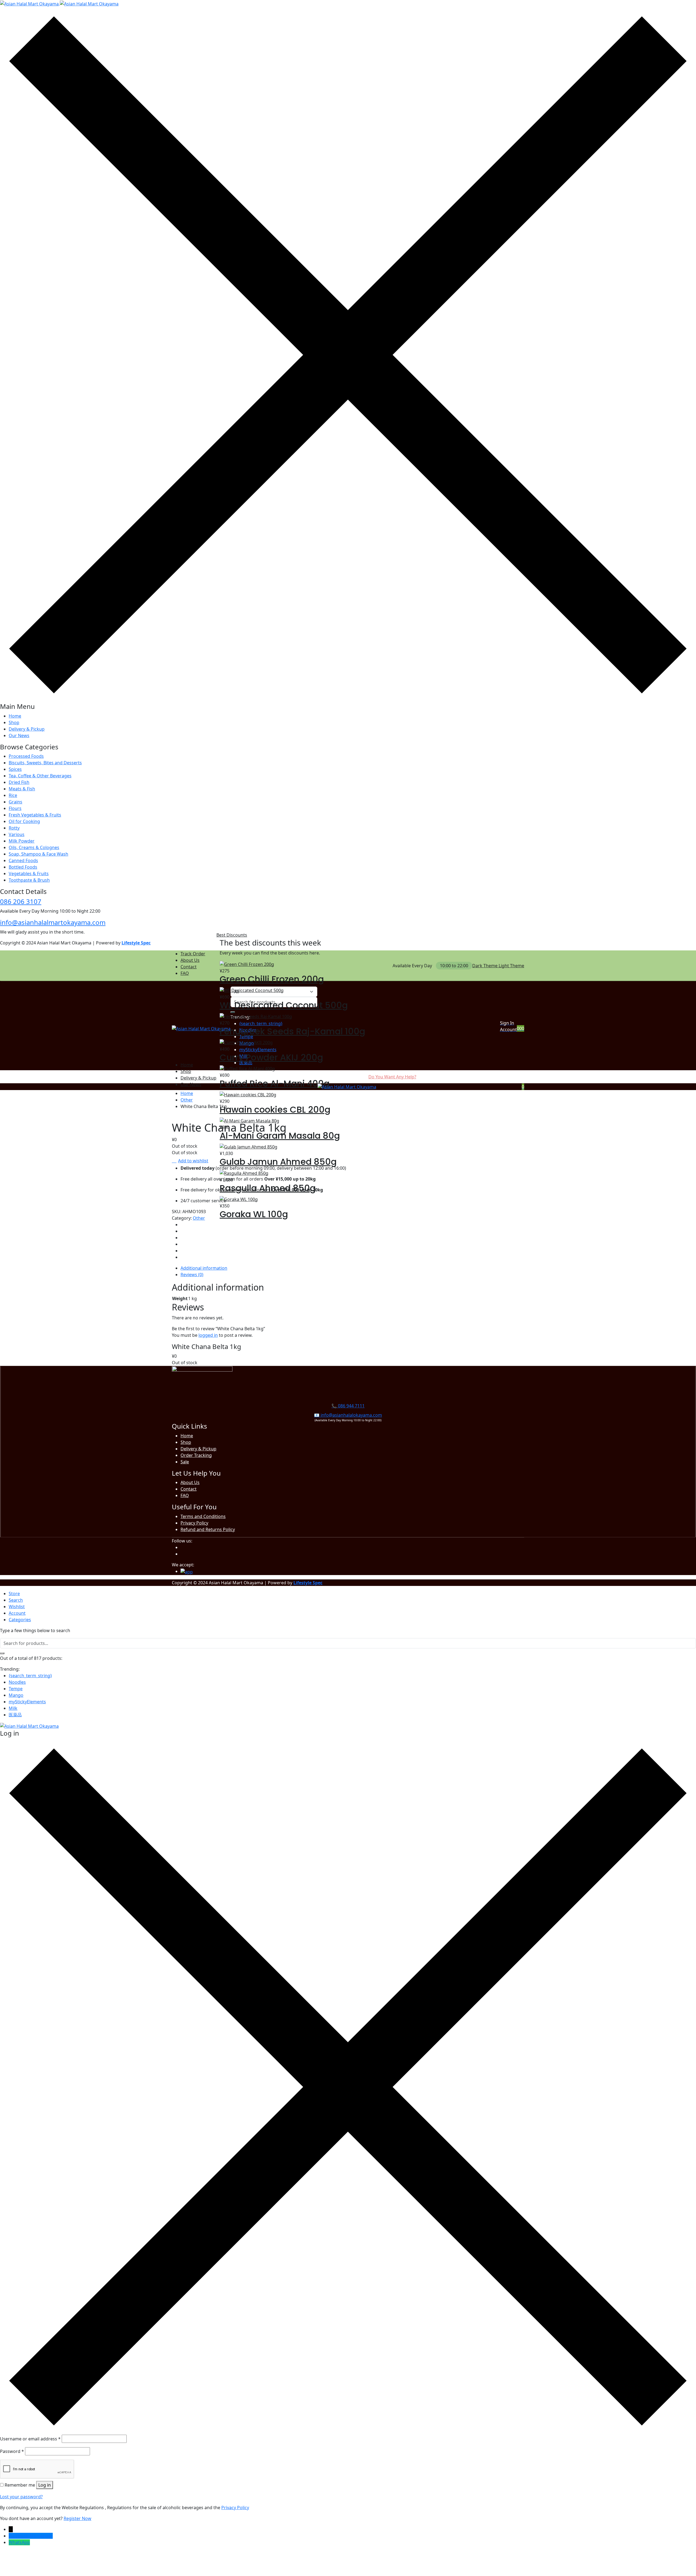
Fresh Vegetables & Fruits (35, 815)
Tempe (16, 1689)
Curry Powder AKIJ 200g (271, 1057)
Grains (15, 802)
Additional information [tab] (204, 1268)
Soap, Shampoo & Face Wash (38, 854)
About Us (190, 960)
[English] (384, 965)
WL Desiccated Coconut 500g (284, 1005)
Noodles (17, 1682)
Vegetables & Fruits (29, 874)
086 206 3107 (21, 901)
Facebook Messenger (31, 2536)
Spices (15, 769)
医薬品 (15, 1715)
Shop (14, 722)
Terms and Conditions (203, 1516)
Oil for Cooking (24, 821)
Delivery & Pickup (27, 729)
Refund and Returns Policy (208, 1529)
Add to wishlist (193, 1161)
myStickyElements (27, 1702)
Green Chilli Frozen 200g (272, 979)
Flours (15, 808)
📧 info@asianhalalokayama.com (348, 1415)
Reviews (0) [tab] (192, 1275)
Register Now (77, 2518)
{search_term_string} (30, 1676)
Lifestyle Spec (136, 943)
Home (15, 716)
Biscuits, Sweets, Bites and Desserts (45, 763)
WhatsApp (19, 2542)
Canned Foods (23, 860)
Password (12, 2451)
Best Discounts (232, 935)
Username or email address (30, 2439)
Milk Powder (22, 841)
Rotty (14, 828)
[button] (523, 1028)
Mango (16, 1695)
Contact (189, 967)
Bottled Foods (23, 867)
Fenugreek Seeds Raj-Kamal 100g (292, 1031)
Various (17, 834)
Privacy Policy (194, 1523)
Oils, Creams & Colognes (34, 847)
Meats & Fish (22, 789)
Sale (185, 1462)
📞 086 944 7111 (348, 1406)
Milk (13, 1708)
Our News (19, 735)
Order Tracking (196, 1455)
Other (187, 1100)
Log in (45, 2485)
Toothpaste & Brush (29, 880)
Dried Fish (19, 782)
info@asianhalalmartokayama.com (53, 922)
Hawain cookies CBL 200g (275, 1109)
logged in (208, 1335)
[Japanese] (390, 965)
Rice (13, 795)
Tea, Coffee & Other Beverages (40, 776)
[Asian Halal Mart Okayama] (59, 3)
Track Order (193, 954)
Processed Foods (26, 756)
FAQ (185, 973)
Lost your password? (21, 2497)
